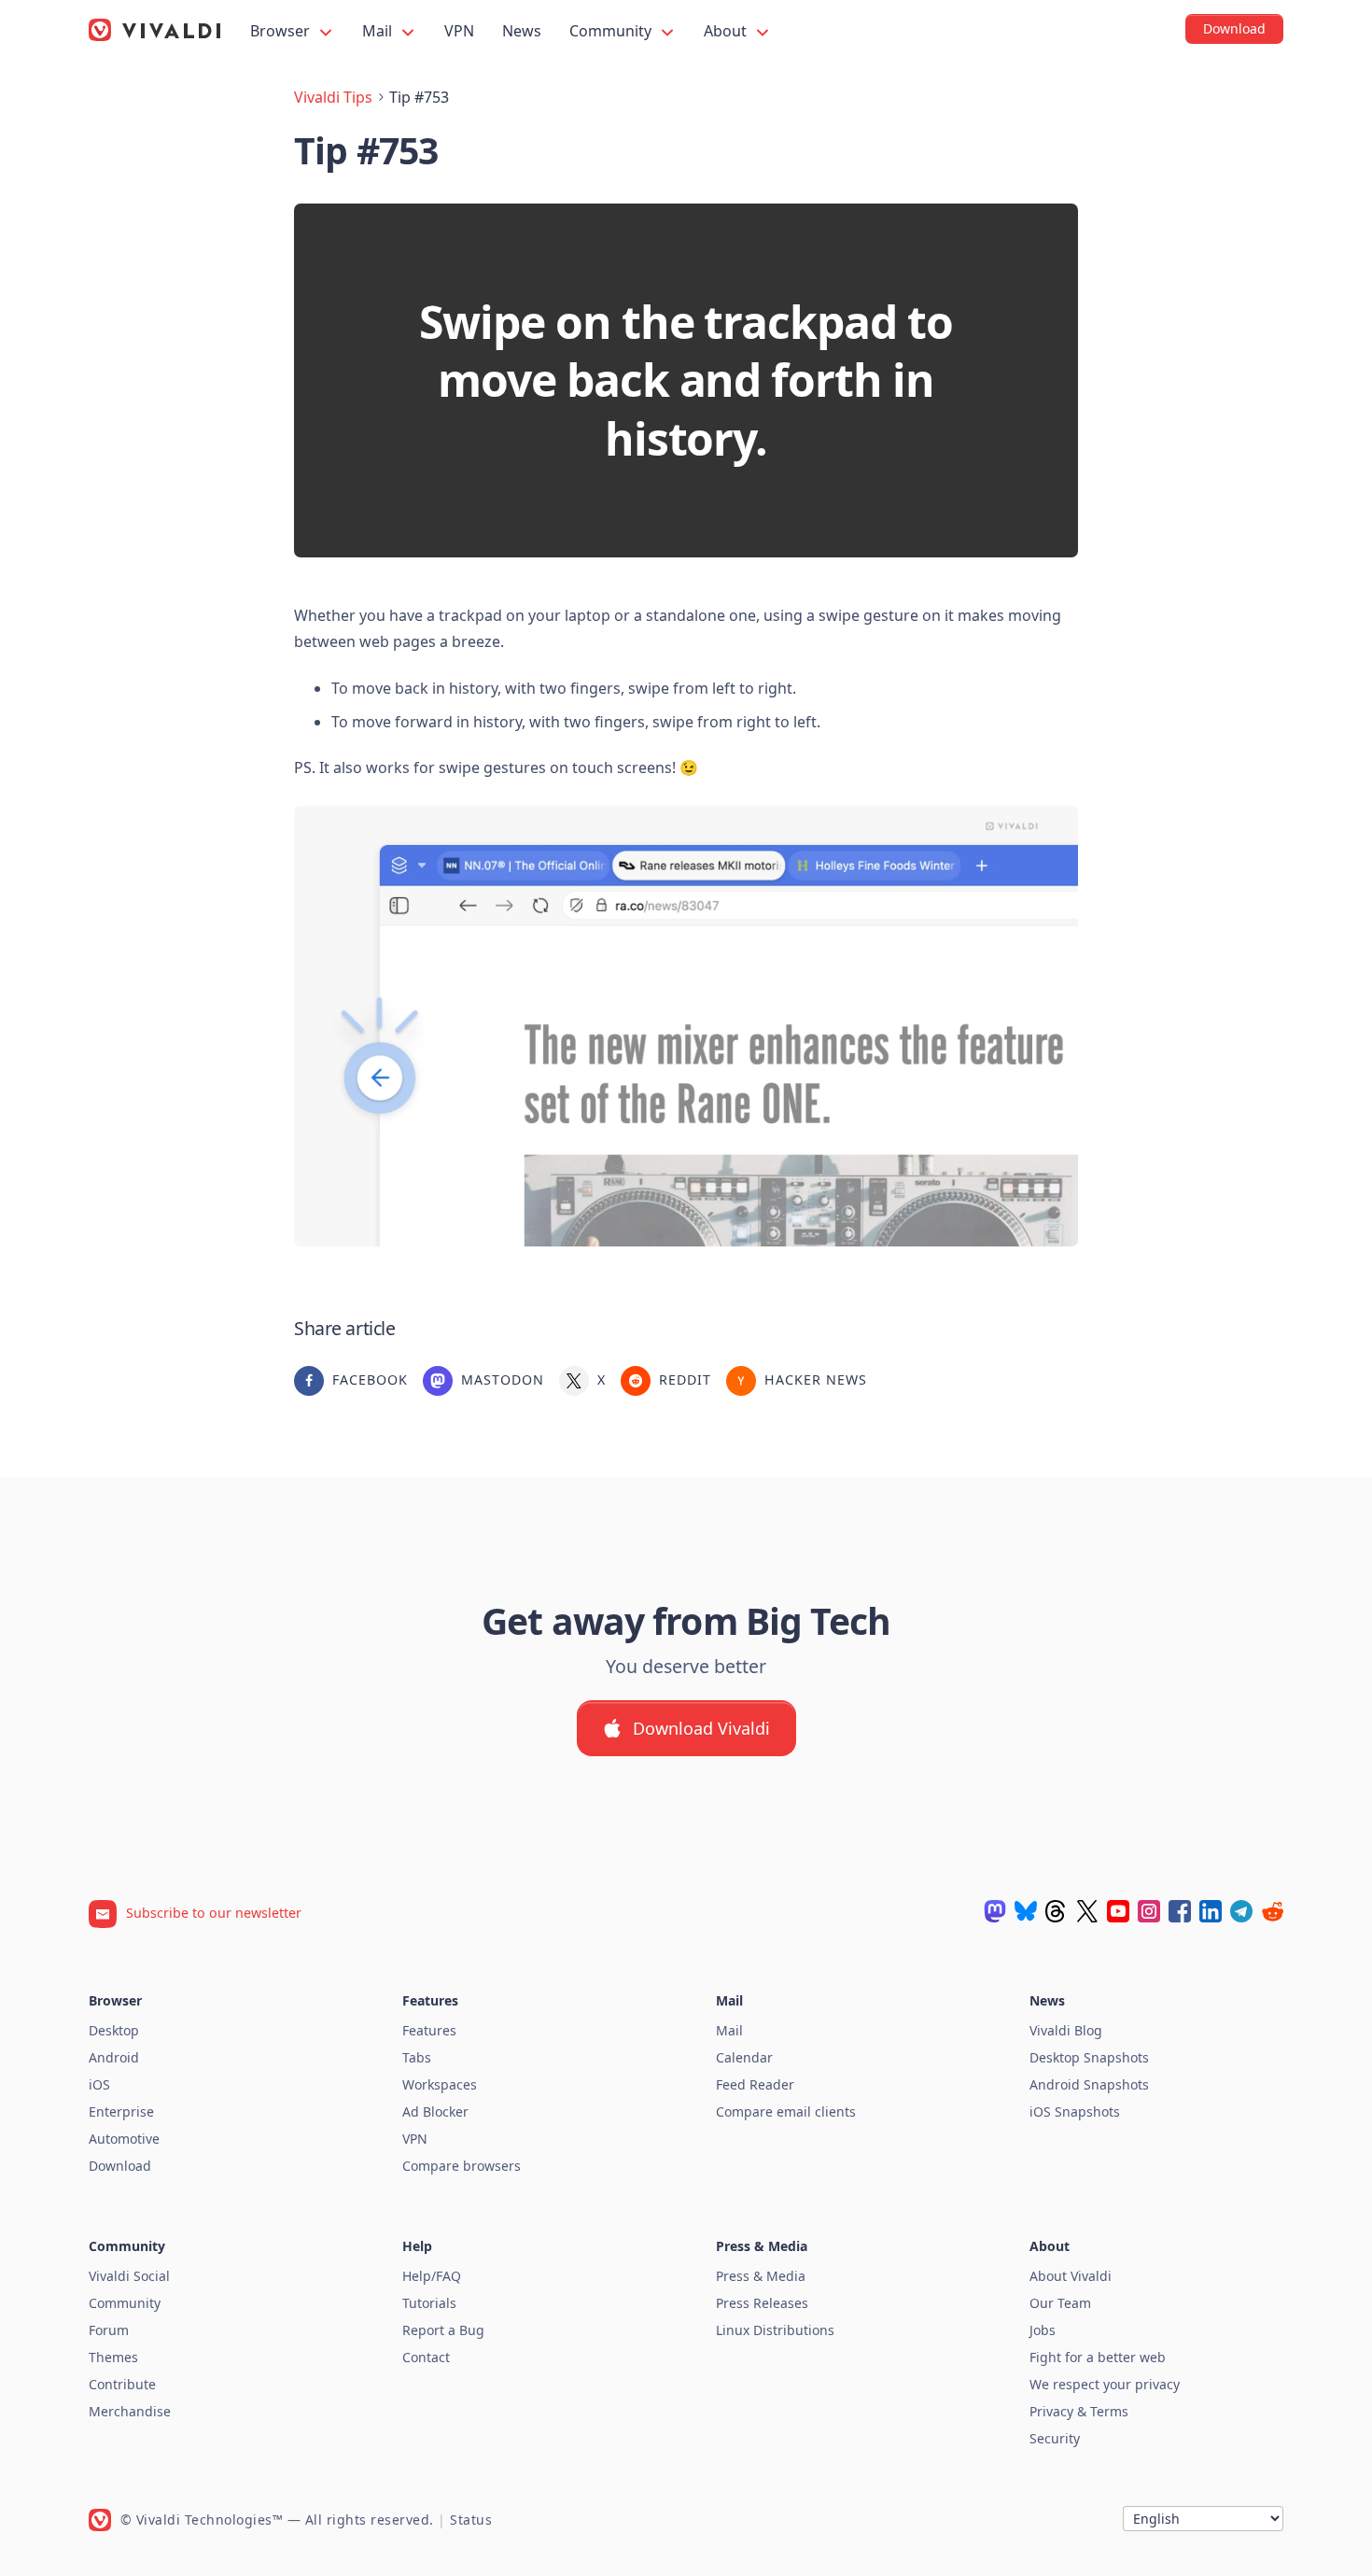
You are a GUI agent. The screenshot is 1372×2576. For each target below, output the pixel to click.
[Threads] (1057, 1911)
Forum (109, 2330)
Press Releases (762, 2303)
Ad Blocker (435, 2111)
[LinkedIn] (1211, 1911)
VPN (459, 31)
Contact (426, 2357)
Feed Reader (755, 2084)
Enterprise (121, 2111)
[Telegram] (1241, 1911)
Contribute (122, 2384)
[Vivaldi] (155, 30)
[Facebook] (1180, 1911)
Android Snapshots (1089, 2084)
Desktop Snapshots (1089, 2057)
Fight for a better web (1098, 2357)
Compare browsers (462, 2166)
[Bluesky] (1026, 1911)
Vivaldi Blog (1066, 2030)
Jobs (1043, 2330)
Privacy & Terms (1079, 2411)
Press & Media (761, 2276)
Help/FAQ (432, 2276)
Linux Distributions (775, 2330)
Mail (379, 31)
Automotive (124, 2139)
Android (114, 2057)
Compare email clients (786, 2111)
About (727, 31)
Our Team (1060, 2303)
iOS (99, 2084)
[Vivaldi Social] (995, 1911)
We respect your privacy (1105, 2384)
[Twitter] (1087, 1911)
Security (1055, 2438)
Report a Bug (443, 2330)
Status (471, 2520)
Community (612, 31)
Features (429, 2030)
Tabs (417, 2057)
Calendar (744, 2057)
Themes (113, 2357)
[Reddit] (1272, 1911)
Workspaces (440, 2084)
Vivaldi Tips (333, 97)
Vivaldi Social (129, 2276)
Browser (282, 31)
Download (120, 2166)
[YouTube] (1118, 1911)
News (522, 31)
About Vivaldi (1071, 2276)
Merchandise (130, 2411)
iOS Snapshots (1075, 2111)
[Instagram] (1149, 1911)
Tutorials (429, 2303)
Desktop (114, 2030)
